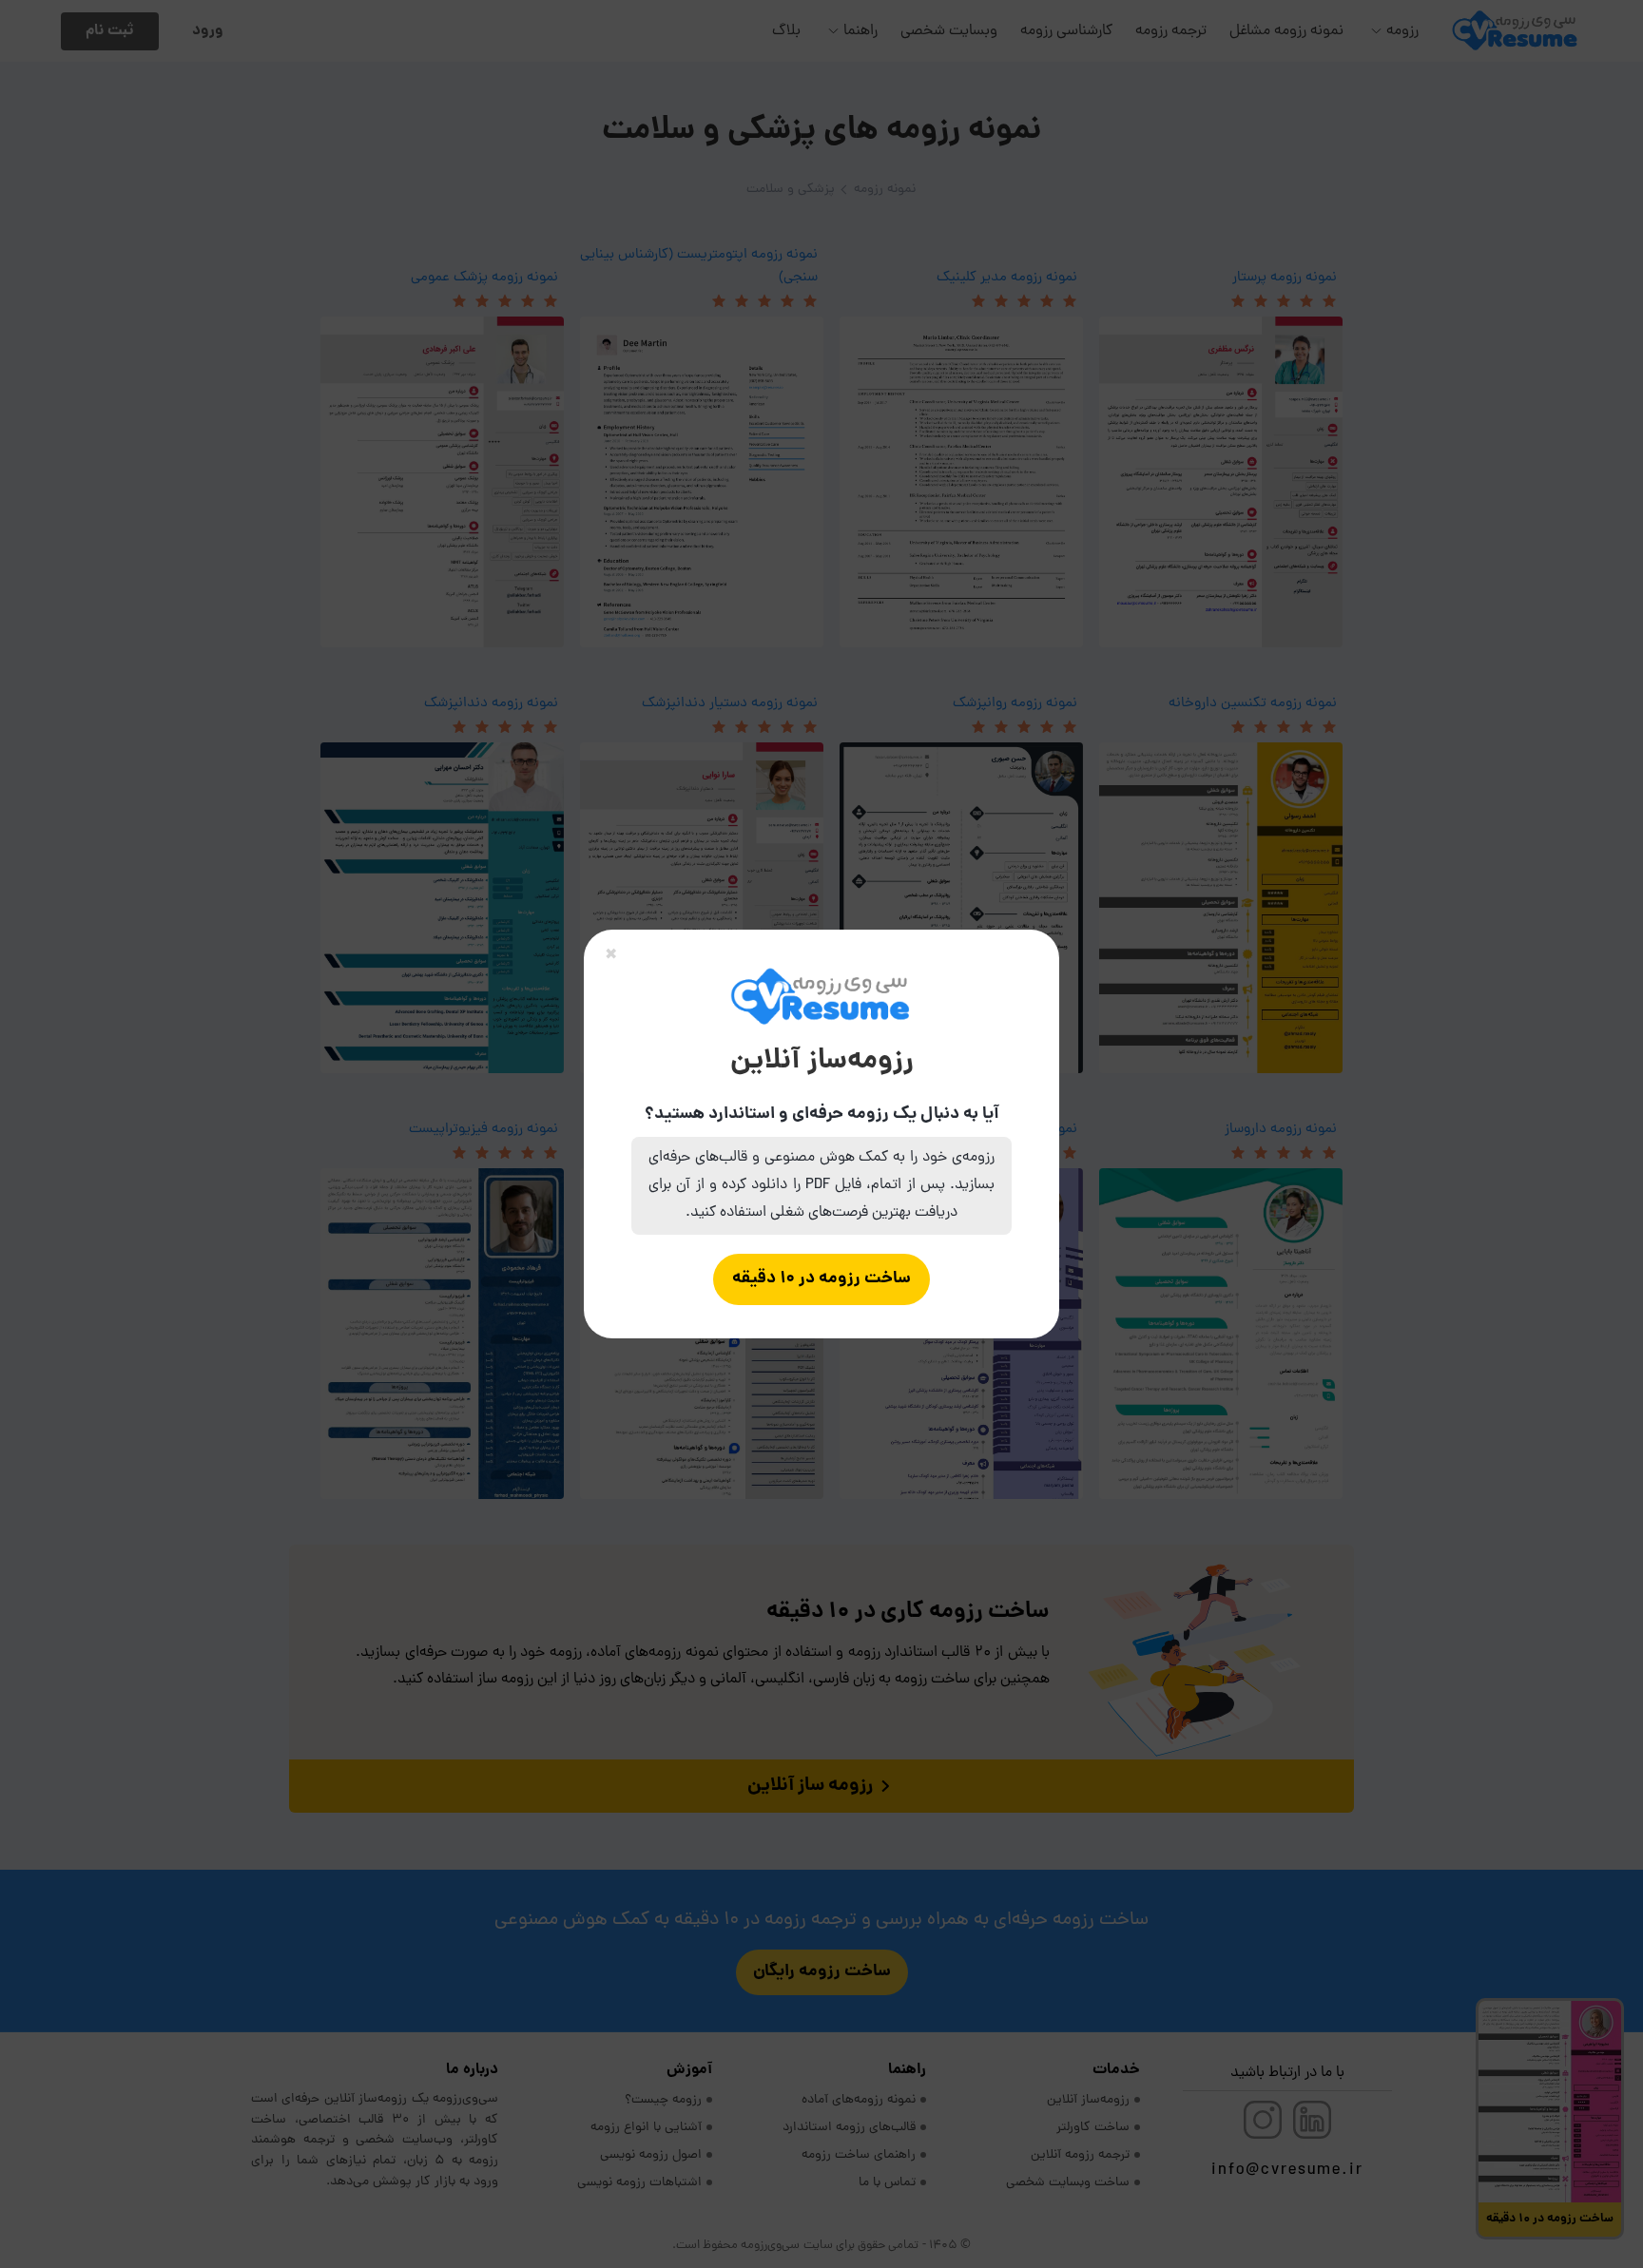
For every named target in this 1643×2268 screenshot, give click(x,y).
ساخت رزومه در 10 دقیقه (821, 1279)
